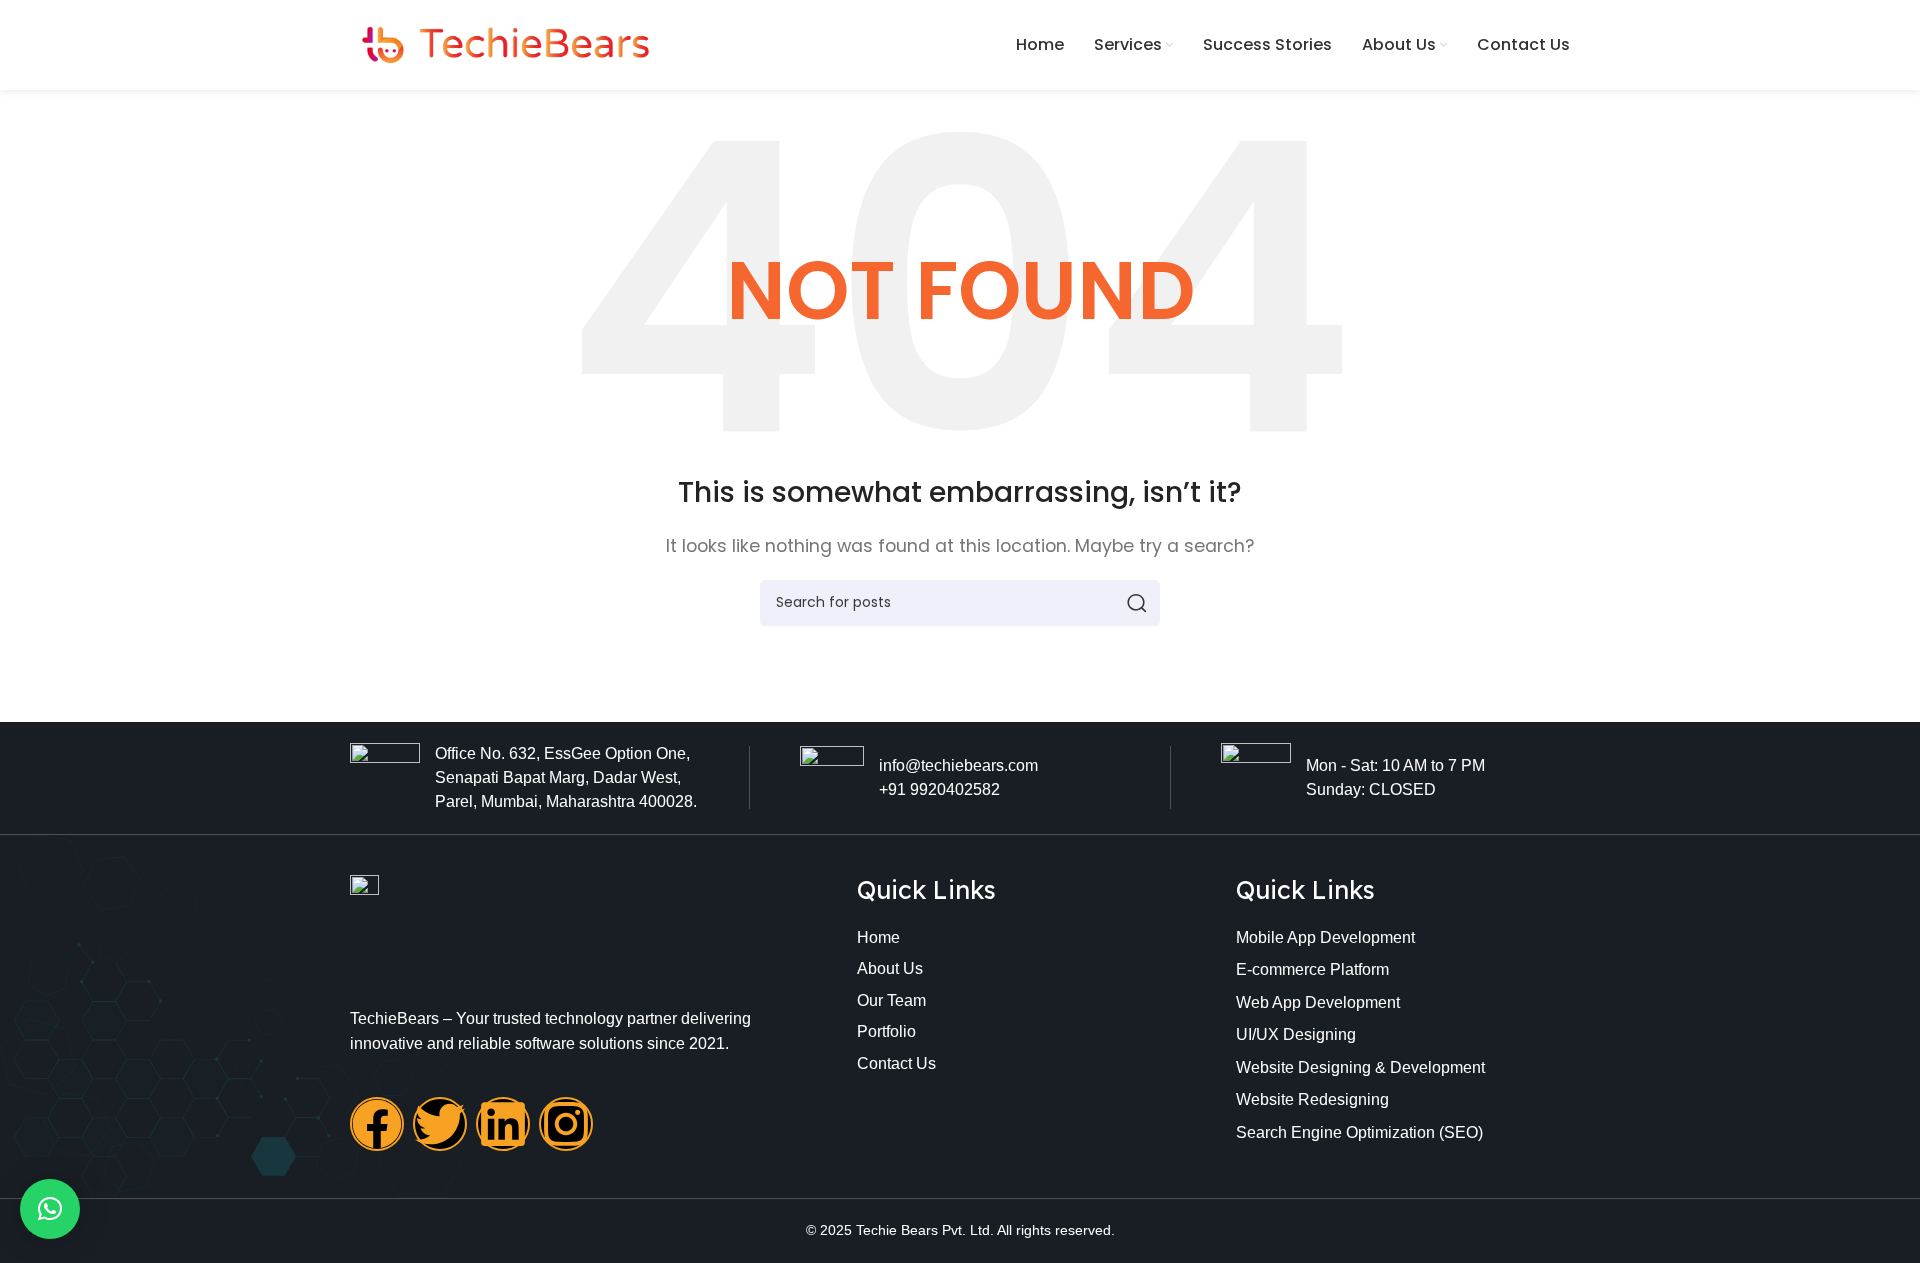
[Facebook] (377, 1124)
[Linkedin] (503, 1124)
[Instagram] (566, 1124)
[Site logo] (500, 43)
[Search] (1137, 603)
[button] (50, 1209)
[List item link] (991, 938)
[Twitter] (440, 1124)
